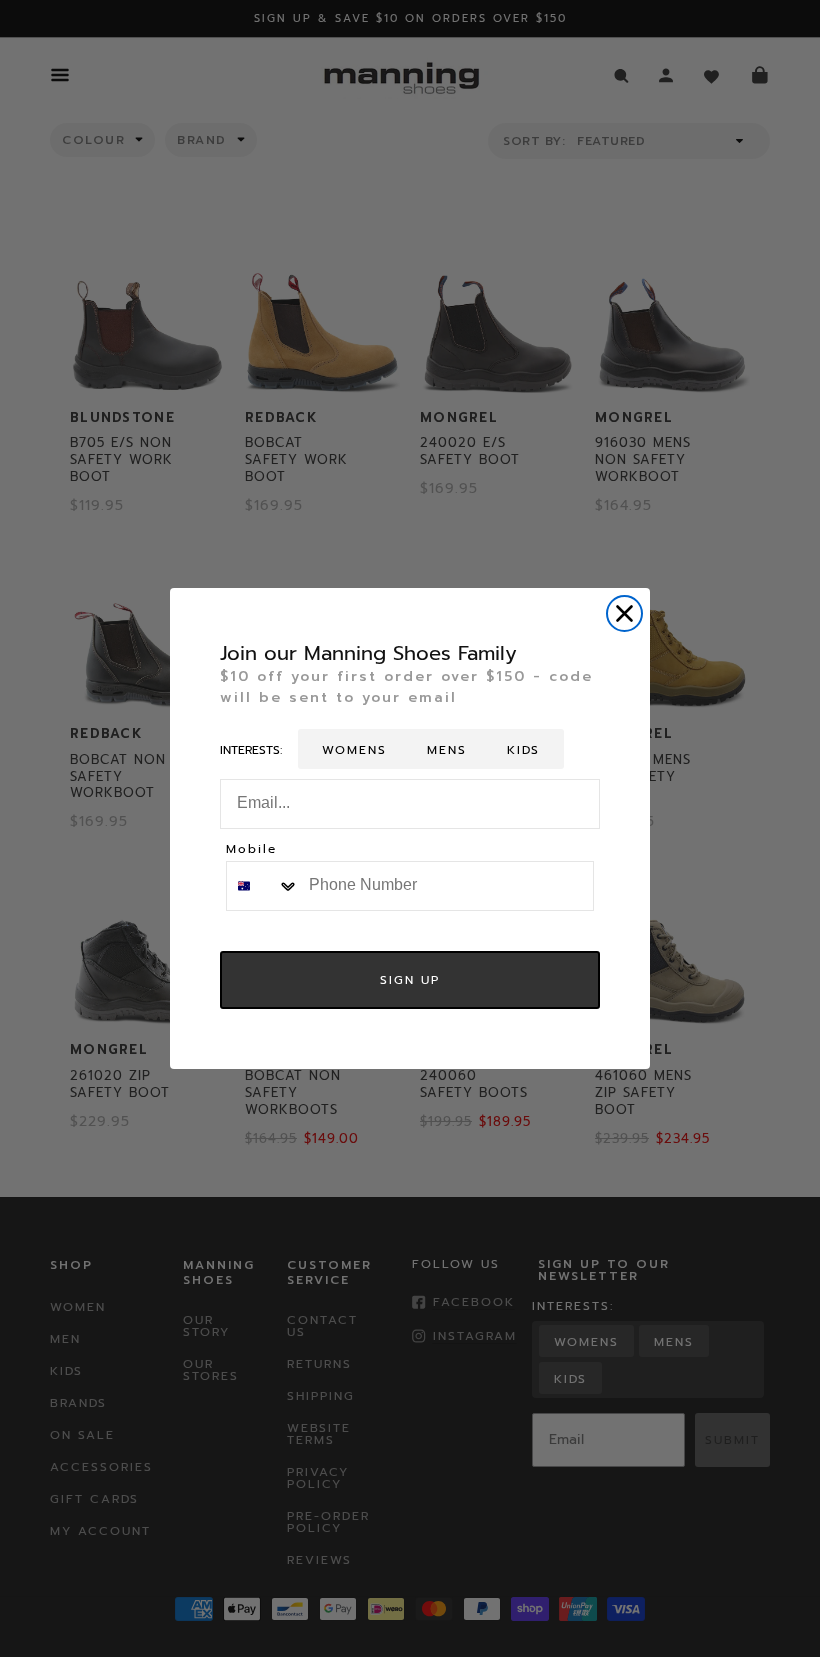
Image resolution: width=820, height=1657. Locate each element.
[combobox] (263, 886)
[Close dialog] (624, 613)
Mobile (251, 850)
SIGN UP (410, 980)
